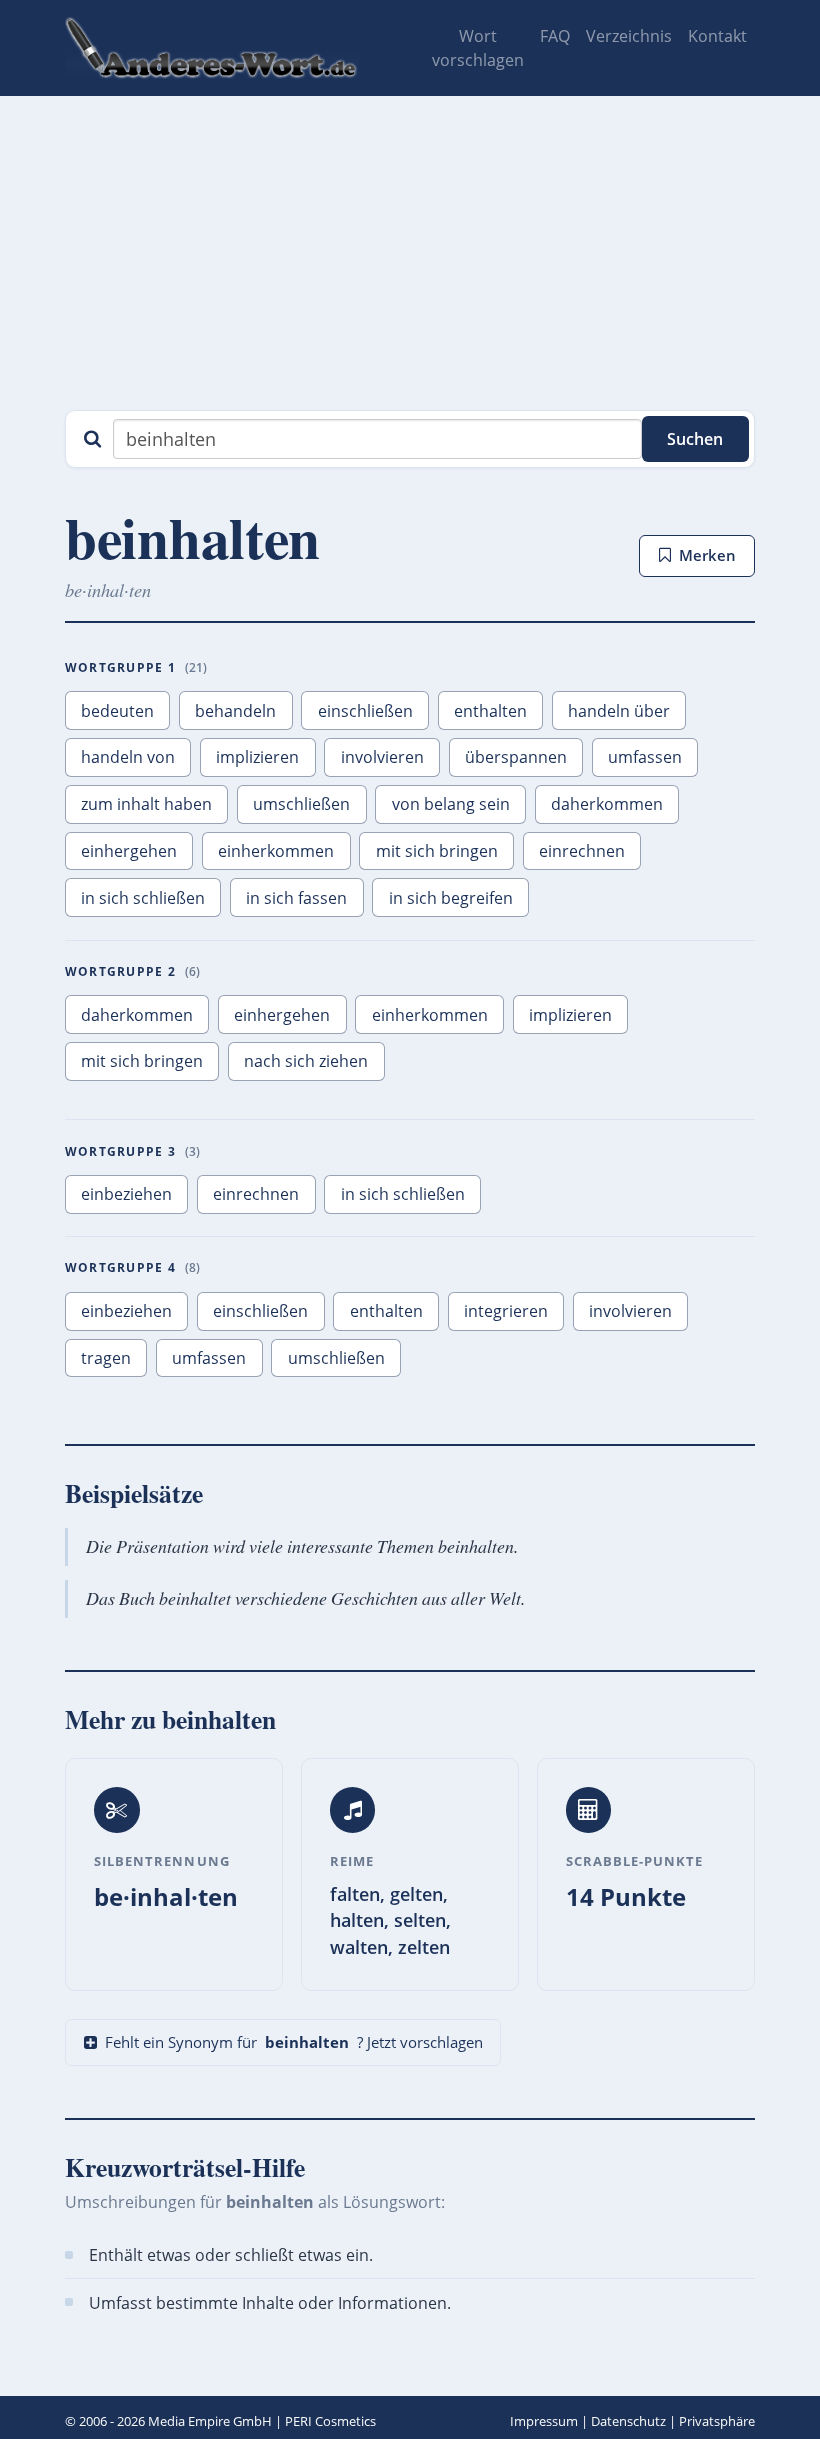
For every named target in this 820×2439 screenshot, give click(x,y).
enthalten (490, 711)
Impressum (544, 2421)
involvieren (382, 757)
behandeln (235, 711)
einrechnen (582, 851)
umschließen (301, 804)
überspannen (516, 757)
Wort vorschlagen (478, 48)
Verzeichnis (629, 36)
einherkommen (276, 851)
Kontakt (717, 36)
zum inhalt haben (146, 804)
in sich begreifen (451, 898)
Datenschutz (628, 2421)
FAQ (555, 36)
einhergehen (129, 851)
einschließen (365, 711)
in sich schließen (143, 898)
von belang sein (451, 804)
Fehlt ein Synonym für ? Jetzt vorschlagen (294, 2042)
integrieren (506, 1311)
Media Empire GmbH (210, 2421)
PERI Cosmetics (330, 2421)
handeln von (128, 757)
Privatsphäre (717, 2421)
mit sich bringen (437, 851)
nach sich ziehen (306, 1061)
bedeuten (117, 711)
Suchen (695, 439)
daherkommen (607, 804)
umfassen (645, 757)
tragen (106, 1358)
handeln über (619, 711)
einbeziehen (126, 1194)
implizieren (257, 757)
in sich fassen (296, 898)
